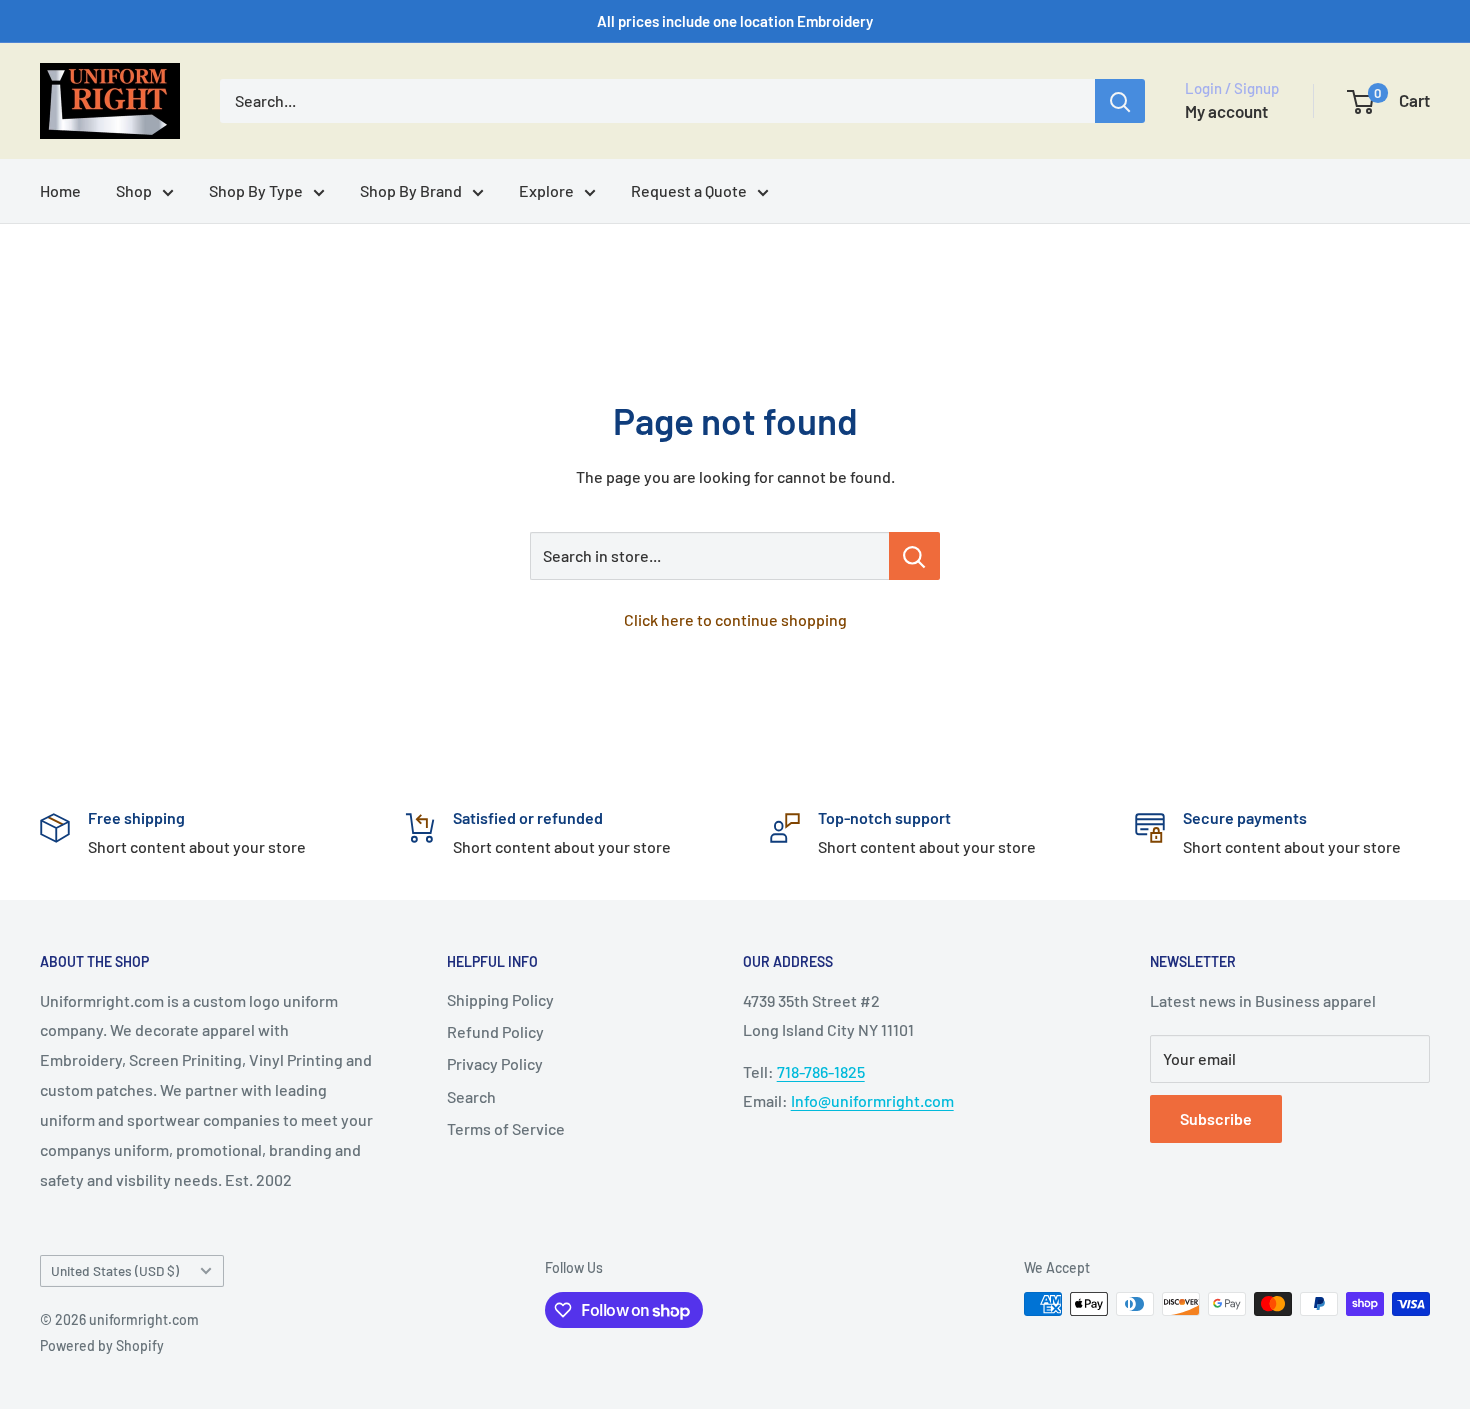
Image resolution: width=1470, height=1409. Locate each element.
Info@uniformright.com (872, 1100)
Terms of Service (506, 1128)
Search (471, 1096)
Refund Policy (495, 1031)
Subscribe (1216, 1118)
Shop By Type (256, 190)
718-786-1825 (821, 1071)
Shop (134, 190)
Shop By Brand (411, 190)
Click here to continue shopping (735, 619)
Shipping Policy (500, 999)
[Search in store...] (914, 556)
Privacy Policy (495, 1063)
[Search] (1120, 101)
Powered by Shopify (102, 1345)
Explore (546, 190)
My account (1226, 111)
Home (60, 190)
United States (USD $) (115, 1270)
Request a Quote (689, 190)
